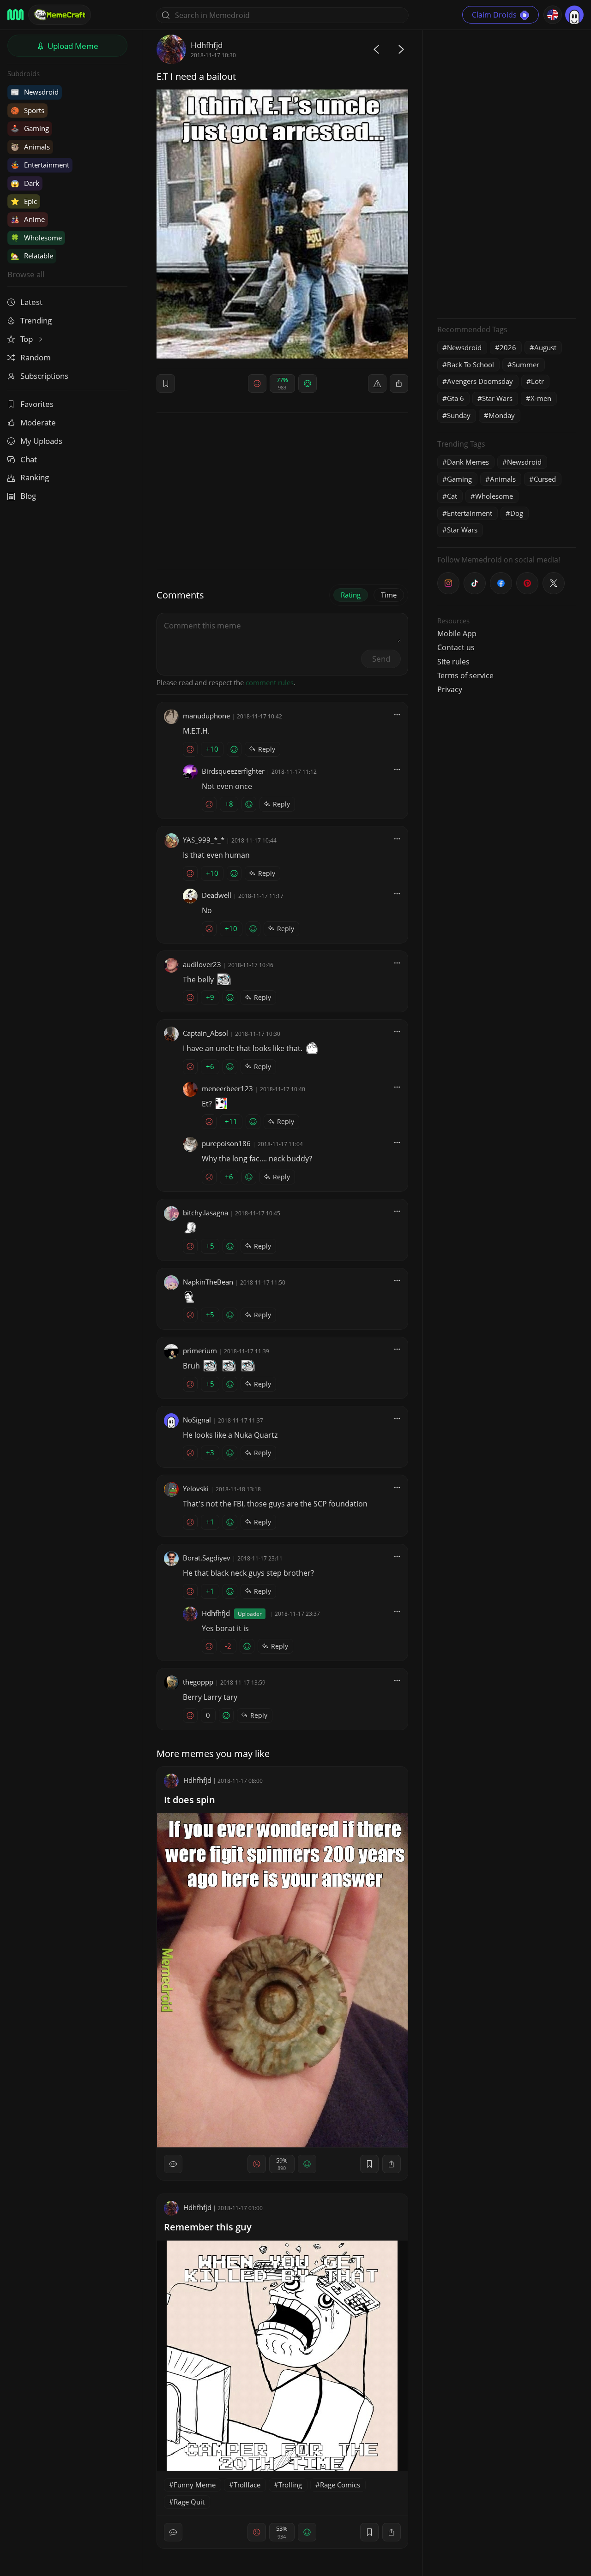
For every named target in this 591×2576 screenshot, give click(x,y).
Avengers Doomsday (480, 381)
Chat (29, 459)
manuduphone (206, 716)
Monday (502, 415)
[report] (377, 383)
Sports (27, 110)
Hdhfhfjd (207, 45)
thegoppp (198, 1682)
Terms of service (465, 675)
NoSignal (197, 1420)
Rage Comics (340, 2485)
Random (36, 357)
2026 (508, 347)
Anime (28, 219)
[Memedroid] (15, 15)
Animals (30, 147)
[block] (399, 383)
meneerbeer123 (227, 1088)
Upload (72, 46)
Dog (517, 513)
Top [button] (27, 339)
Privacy (450, 689)
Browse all (26, 274)
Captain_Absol (205, 1033)
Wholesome (36, 238)
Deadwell (217, 895)
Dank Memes (468, 462)
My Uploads (41, 441)
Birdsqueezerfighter (233, 771)
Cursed (545, 479)
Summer (526, 365)
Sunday (459, 415)
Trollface (247, 2485)
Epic (24, 201)
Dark (25, 183)
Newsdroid (35, 92)
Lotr (537, 381)
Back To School (470, 365)
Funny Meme (195, 2485)
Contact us (456, 647)
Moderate (38, 422)
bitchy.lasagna (205, 1213)
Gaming (30, 128)
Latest (31, 302)
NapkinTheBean (208, 1282)
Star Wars (497, 398)
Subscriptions (44, 376)
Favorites (37, 404)
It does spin (190, 1800)
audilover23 (202, 964)
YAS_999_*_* (204, 840)
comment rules (270, 682)
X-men (541, 398)
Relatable (32, 256)
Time (389, 595)
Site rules (453, 662)
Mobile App (457, 634)
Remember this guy (208, 2227)
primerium (200, 1351)
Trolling (290, 2485)
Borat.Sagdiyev (207, 1558)
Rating (351, 595)
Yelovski (196, 1488)
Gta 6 (455, 398)
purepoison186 (226, 1143)
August (545, 347)
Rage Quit (189, 2502)
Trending (36, 320)
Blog (28, 496)
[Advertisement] (507, 173)
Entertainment (40, 165)
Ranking (35, 477)
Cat (452, 496)
